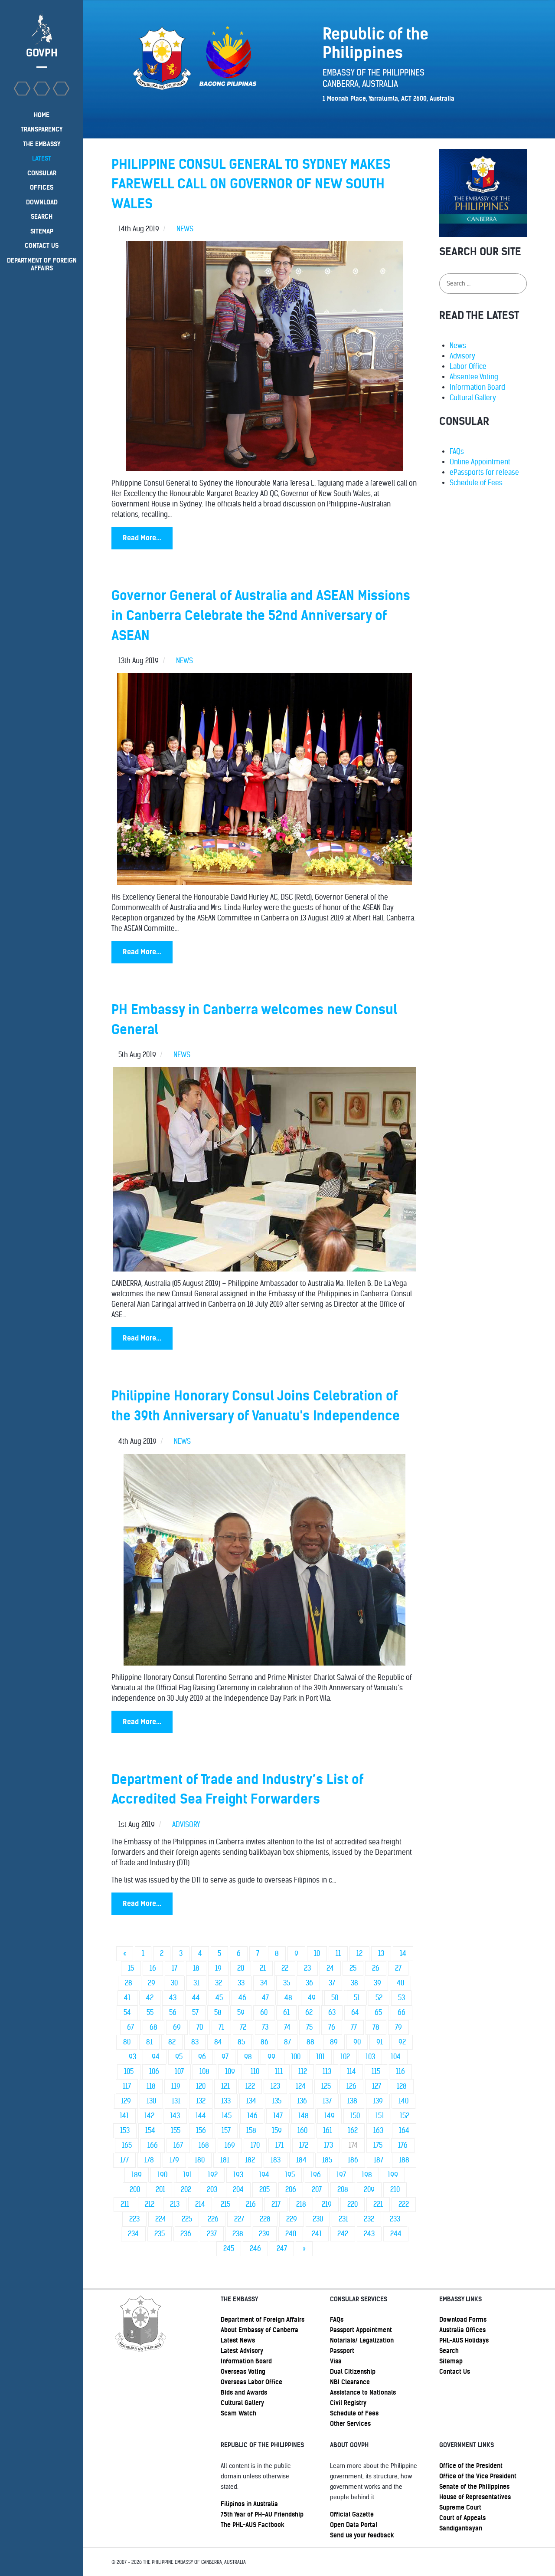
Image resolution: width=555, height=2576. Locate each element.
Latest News (238, 2340)
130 (151, 2101)
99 (271, 2057)
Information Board (477, 387)
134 (251, 2101)
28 (129, 1983)
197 (341, 2175)
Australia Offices (462, 2330)
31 (196, 1983)
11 (338, 1953)
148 (304, 2116)
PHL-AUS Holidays (464, 2340)
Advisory (462, 356)
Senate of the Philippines (474, 2487)
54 (127, 2012)
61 (286, 2012)
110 (255, 2072)
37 (332, 1983)
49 (312, 1998)
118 (151, 2086)
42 (150, 1998)
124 (301, 2086)
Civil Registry (348, 2403)
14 (403, 1953)
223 (134, 2219)
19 (218, 1968)
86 (264, 2042)
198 (367, 2175)
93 (132, 2057)
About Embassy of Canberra (260, 2330)
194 (264, 2175)
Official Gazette (352, 2514)
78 (376, 2027)
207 (317, 2190)
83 (195, 2042)
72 (243, 2027)
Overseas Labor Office (251, 2382)
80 (127, 2042)
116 (400, 2072)
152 (405, 2116)
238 (238, 2234)
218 (301, 2204)
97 (225, 2057)
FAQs (457, 452)
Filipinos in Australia (249, 2504)
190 (162, 2175)
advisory (186, 1825)
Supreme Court (460, 2507)
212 (150, 2204)
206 (291, 2190)
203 (212, 2190)
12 (359, 1953)
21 (263, 1968)
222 (404, 2204)
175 (378, 2145)
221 (378, 2204)
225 (187, 2219)
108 (204, 2072)
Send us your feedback (362, 2535)
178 (149, 2160)
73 (265, 2027)
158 (251, 2131)
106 (154, 2072)
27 (398, 1968)
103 (370, 2057)
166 (153, 2145)
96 (202, 2057)
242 (343, 2234)
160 (302, 2131)
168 (204, 2145)
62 (309, 2012)
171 (279, 2145)
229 (292, 2219)
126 (351, 2086)
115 (376, 2072)
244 (396, 2234)
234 (133, 2234)
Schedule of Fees (476, 483)
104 (396, 2057)
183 (276, 2160)
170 (255, 2145)
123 (275, 2086)
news (185, 229)
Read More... (142, 538)
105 (129, 2072)
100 (296, 2057)
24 (330, 1968)
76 (332, 2027)
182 (250, 2160)
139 (378, 2101)
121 (225, 2086)
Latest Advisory (242, 2351)
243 (369, 2234)
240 (291, 2234)
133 (226, 2101)
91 (380, 2042)
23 (307, 1968)
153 (125, 2131)
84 (218, 2042)
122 (250, 2086)
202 (186, 2190)
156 (201, 2131)
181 (225, 2160)
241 (317, 2234)
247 (282, 2249)
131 (176, 2101)
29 (152, 1983)
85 (241, 2042)
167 (178, 2145)
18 (196, 1968)
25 (353, 1968)
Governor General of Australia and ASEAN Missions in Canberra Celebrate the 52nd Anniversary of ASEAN (261, 615)
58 (218, 2012)
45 (219, 1998)
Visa (336, 2361)
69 (177, 2027)
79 (398, 2027)
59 (241, 2012)
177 (124, 2160)
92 (402, 2042)
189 (137, 2175)
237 (212, 2234)
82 (172, 2042)
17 (175, 1968)
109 (230, 2072)
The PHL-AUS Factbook (253, 2525)
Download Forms (463, 2320)
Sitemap (451, 2361)
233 (395, 2219)
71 (221, 2027)
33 (241, 1983)
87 (287, 2042)
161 (328, 2131)
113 (327, 2072)
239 (264, 2234)
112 (303, 2072)
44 (196, 1998)
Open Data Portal (354, 2525)
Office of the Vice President (478, 2476)
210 (395, 2190)
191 (188, 2175)
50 (335, 1998)
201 (160, 2190)
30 (174, 1983)
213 (175, 2204)
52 (379, 1998)
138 (352, 2101)
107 (179, 2072)
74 (287, 2027)
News (458, 346)
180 (200, 2160)
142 (149, 2116)
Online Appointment (480, 462)
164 (404, 2131)
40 (400, 1983)
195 (290, 2175)
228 (265, 2219)
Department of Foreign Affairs (263, 2320)
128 (402, 2086)
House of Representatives (475, 2497)
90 (357, 2042)
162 (353, 2131)
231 (343, 2219)
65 (378, 2012)
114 (351, 2072)
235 (160, 2234)
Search (449, 2351)
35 (287, 1983)
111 (279, 2072)
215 (225, 2204)
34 (264, 1983)
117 (127, 2086)
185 (327, 2160)
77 (354, 2027)
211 (125, 2204)
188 (404, 2160)
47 (265, 1998)
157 (226, 2131)
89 (334, 2042)
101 (320, 2057)
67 (131, 2027)
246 (255, 2249)
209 (369, 2190)
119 (176, 2086)
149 (330, 2116)
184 (301, 2160)
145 (227, 2116)
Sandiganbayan (461, 2528)
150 (355, 2116)
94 (156, 2057)
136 (302, 2101)
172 (304, 2145)
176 (403, 2145)
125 (326, 2086)
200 (135, 2190)
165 (127, 2145)
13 (381, 1953)
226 (213, 2219)
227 (239, 2219)
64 (355, 2012)
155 (176, 2131)
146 (252, 2116)
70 (200, 2027)
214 (200, 2204)
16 (153, 1968)
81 (149, 2042)
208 (343, 2190)
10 (317, 1953)
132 (201, 2101)
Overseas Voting (243, 2372)
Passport (342, 2351)
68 (153, 2027)
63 (332, 2012)
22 (285, 1968)
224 (161, 2219)
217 (276, 2204)
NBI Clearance (350, 2382)
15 (131, 1968)
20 (241, 1968)
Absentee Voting (474, 377)
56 (173, 2012)
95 (179, 2057)
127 (377, 2086)
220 (353, 2204)
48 (288, 1998)
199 (393, 2175)
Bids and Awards (244, 2392)
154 (150, 2131)
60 (264, 2012)
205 (264, 2190)
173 (328, 2145)
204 (238, 2190)
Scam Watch (238, 2413)
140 (403, 2101)
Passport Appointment (361, 2330)
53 (402, 1998)
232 (369, 2219)
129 (126, 2101)
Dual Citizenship (353, 2372)
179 (174, 2160)
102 (345, 2057)
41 (127, 1998)
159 (277, 2131)
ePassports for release (484, 472)
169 (230, 2145)
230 (318, 2219)
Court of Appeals (462, 2518)
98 (248, 2057)
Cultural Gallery (473, 398)
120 (201, 2086)
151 (380, 2116)
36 (309, 1983)
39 (377, 1983)
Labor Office (468, 366)
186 (353, 2160)
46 (242, 1998)
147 (278, 2116)
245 (229, 2249)
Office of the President (471, 2466)
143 (175, 2116)
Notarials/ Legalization (362, 2340)
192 (213, 2175)
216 (251, 2204)
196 (316, 2175)
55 (150, 2012)
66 (402, 2012)
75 (309, 2027)
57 (195, 2012)
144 (201, 2116)
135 (277, 2101)
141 (124, 2116)
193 (238, 2175)
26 (376, 1968)
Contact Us (455, 2372)
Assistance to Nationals (363, 2392)
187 (379, 2160)
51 (357, 1998)
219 (327, 2204)
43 (173, 1998)
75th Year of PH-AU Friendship (262, 2514)
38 (354, 1983)
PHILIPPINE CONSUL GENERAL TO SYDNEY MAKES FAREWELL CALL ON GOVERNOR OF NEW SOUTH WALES (251, 184)
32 (219, 1983)
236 (186, 2234)
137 (327, 2101)
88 (310, 2042)
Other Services (350, 2424)
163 (378, 2131)
